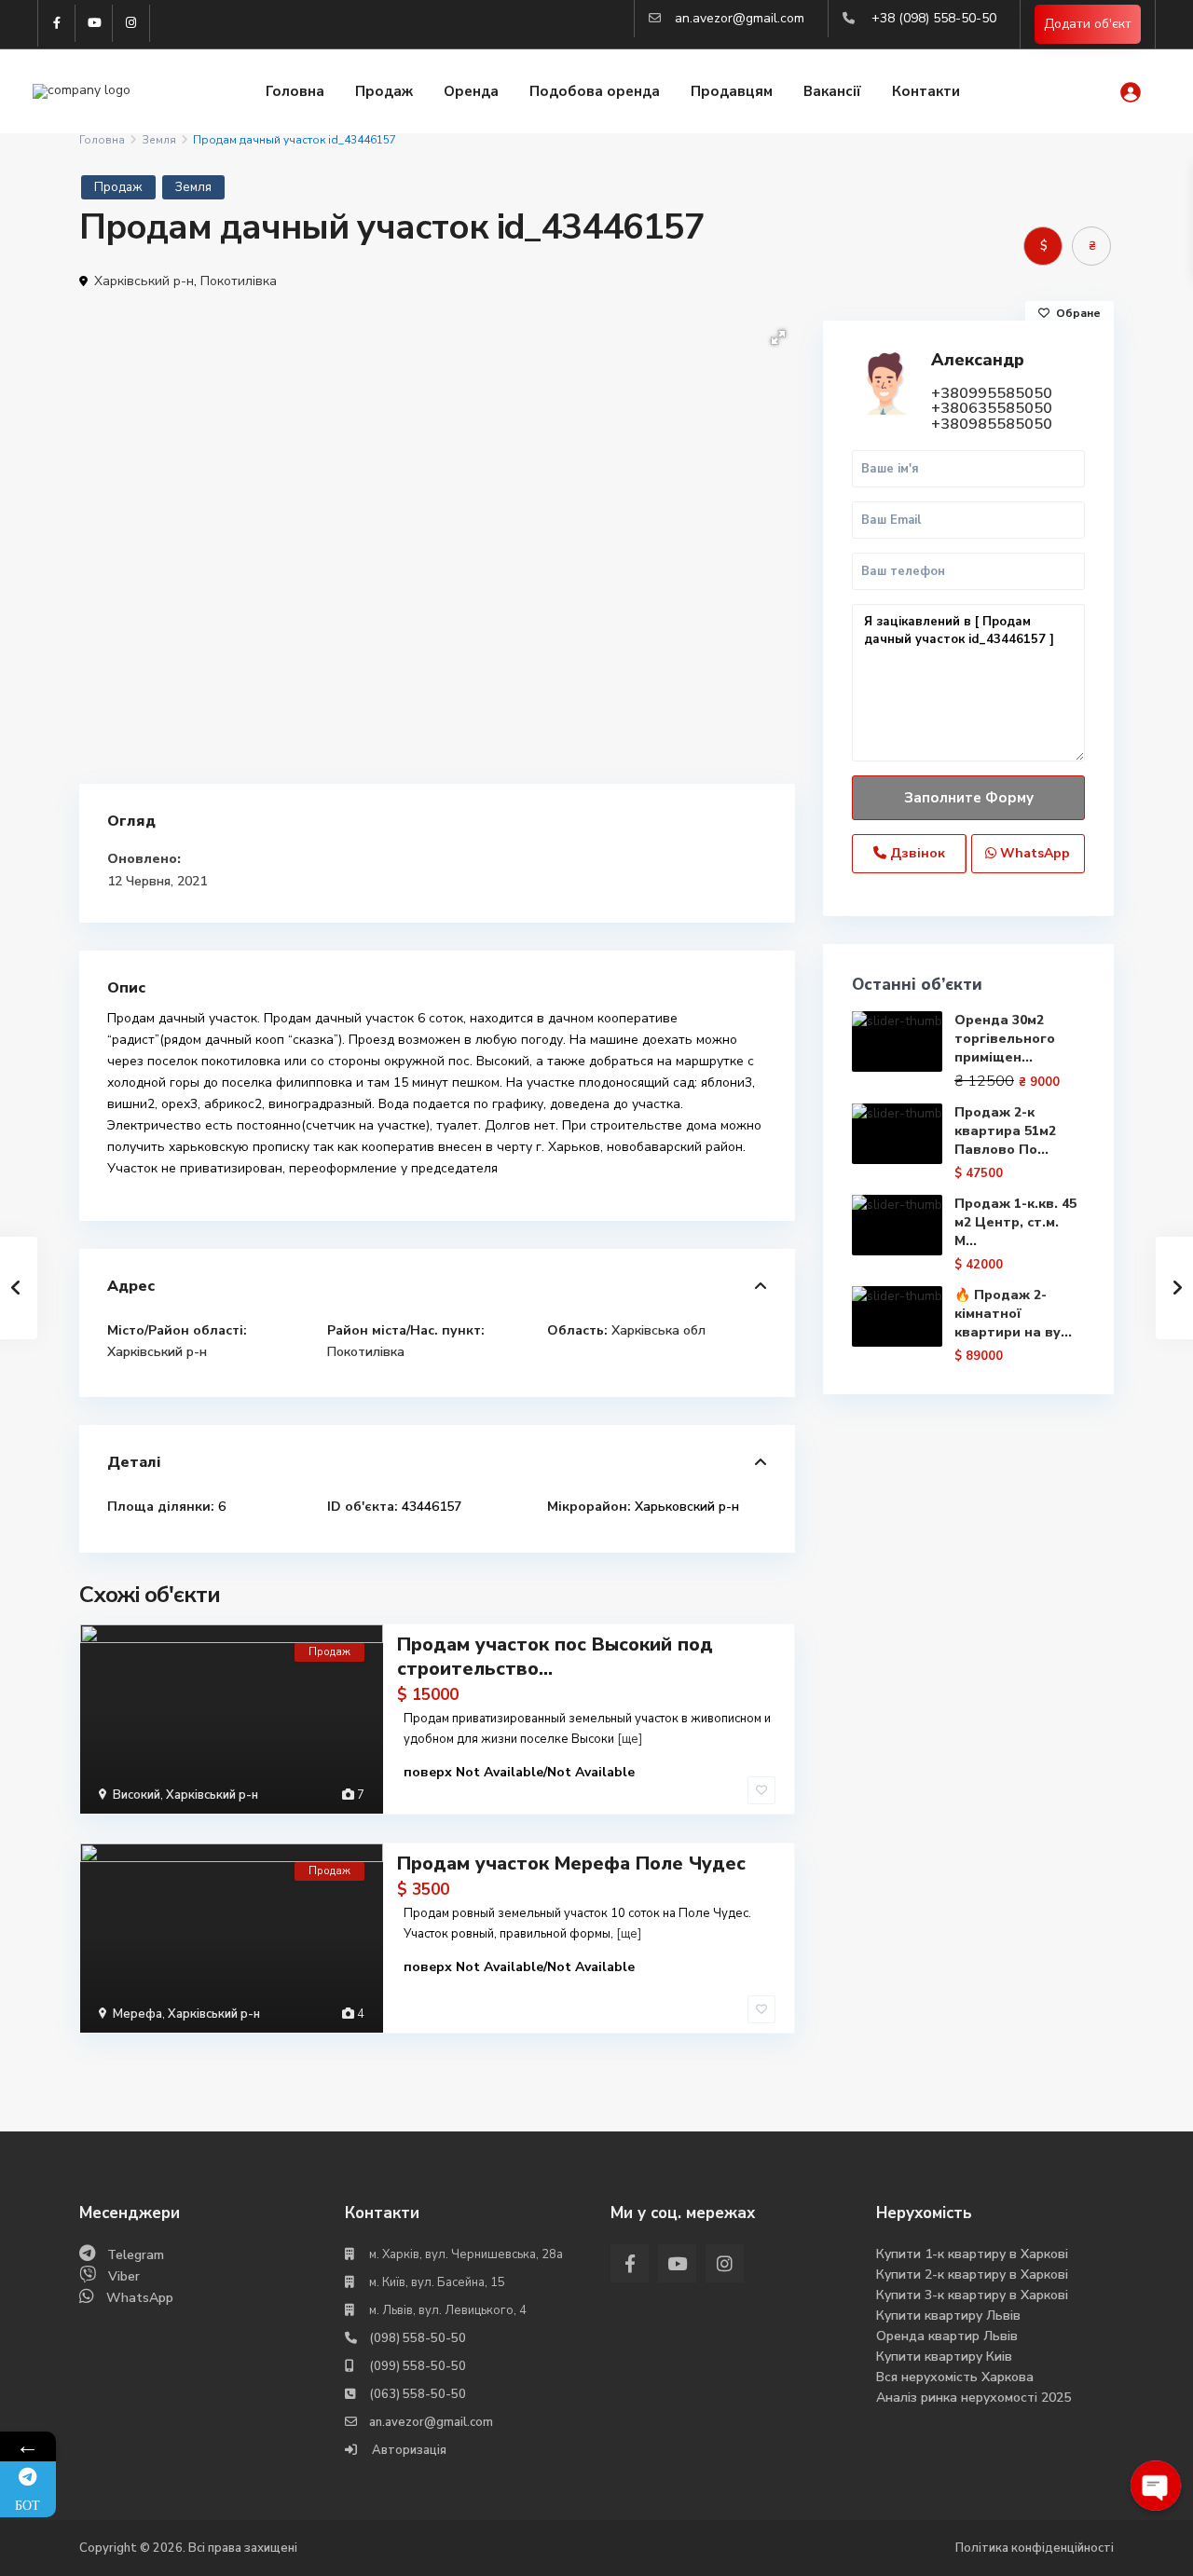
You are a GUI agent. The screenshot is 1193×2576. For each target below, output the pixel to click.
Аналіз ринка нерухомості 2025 (974, 2398)
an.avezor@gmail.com (740, 18)
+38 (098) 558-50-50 (934, 18)
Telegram (136, 2255)
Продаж (384, 91)
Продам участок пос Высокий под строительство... (555, 1657)
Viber (124, 2276)
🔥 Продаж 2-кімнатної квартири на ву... (1013, 1314)
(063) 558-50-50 (418, 2394)
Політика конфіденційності (1035, 2548)
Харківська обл (658, 1330)
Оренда (471, 91)
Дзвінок (916, 853)
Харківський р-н (144, 281)
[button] (778, 337)
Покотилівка (239, 281)
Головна (295, 91)
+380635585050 (992, 408)
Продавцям (732, 91)
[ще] (630, 1739)
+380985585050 (992, 424)
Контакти (926, 91)
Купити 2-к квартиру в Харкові (972, 2275)
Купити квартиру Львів (948, 2316)
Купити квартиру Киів (944, 2357)
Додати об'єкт (1088, 24)
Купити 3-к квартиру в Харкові (972, 2295)
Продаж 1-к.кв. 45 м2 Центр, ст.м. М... (1015, 1222)
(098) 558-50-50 (418, 2338)
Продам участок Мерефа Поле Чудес (571, 1863)
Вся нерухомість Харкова (955, 2377)
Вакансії (832, 91)
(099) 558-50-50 (418, 2366)
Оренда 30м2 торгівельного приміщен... (1005, 1039)
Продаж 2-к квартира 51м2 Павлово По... (1005, 1131)
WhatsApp (1033, 853)
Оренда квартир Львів (947, 2336)
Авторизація (408, 2450)
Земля (159, 140)
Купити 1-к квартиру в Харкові (972, 2254)
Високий (137, 1795)
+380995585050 (992, 393)
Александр (978, 360)
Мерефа (137, 2014)
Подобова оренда (595, 91)
